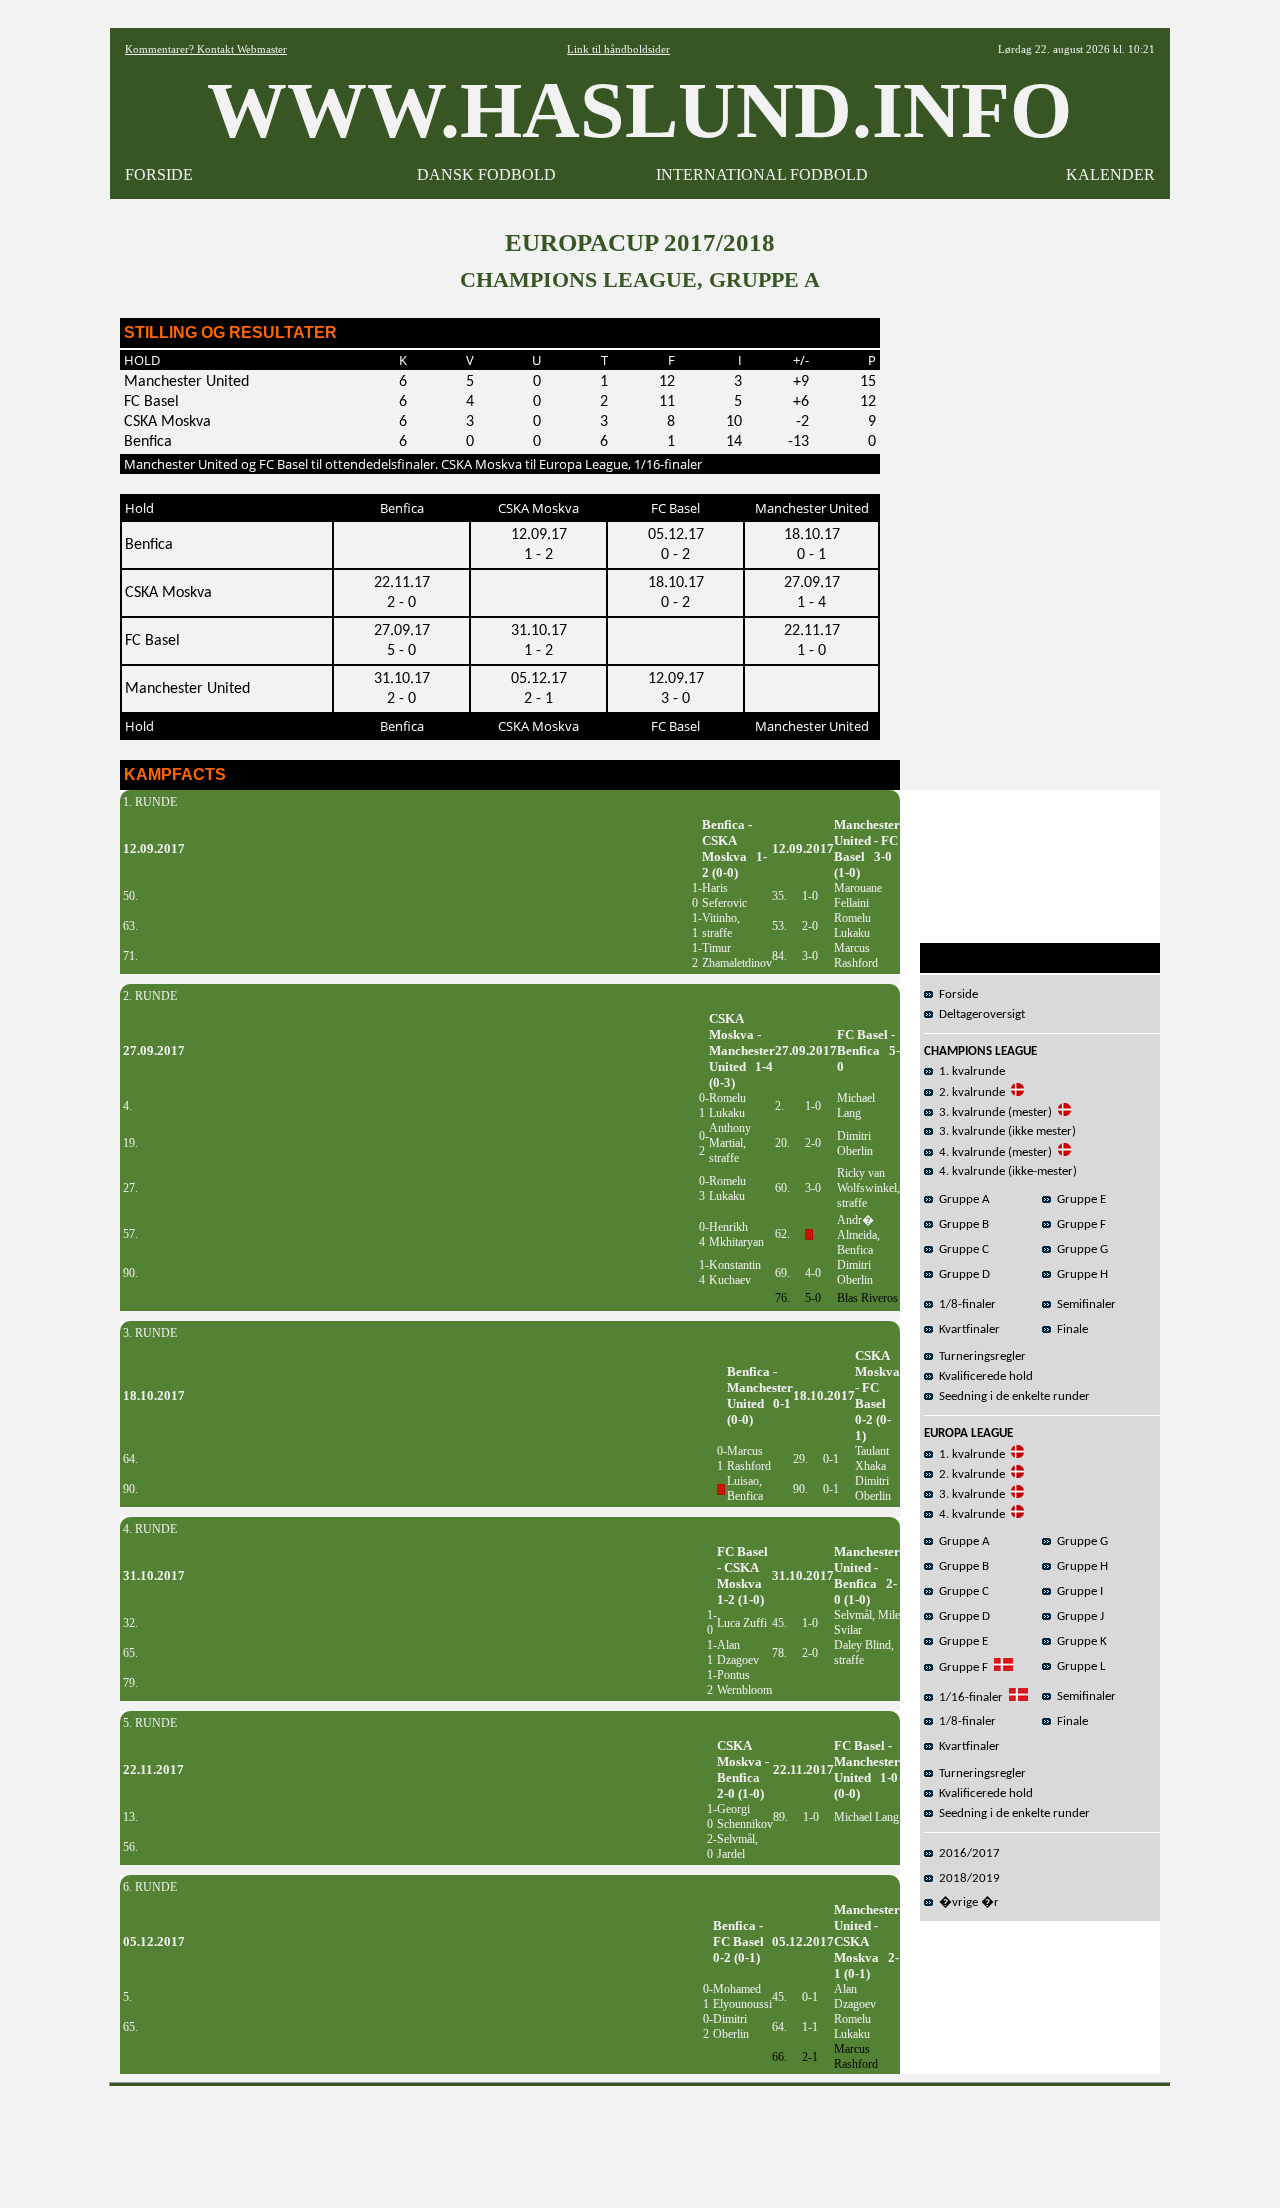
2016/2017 (966, 1853)
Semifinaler (1083, 1304)
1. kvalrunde (969, 1071)
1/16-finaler (968, 1697)
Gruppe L (1078, 1666)
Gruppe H (1079, 1274)
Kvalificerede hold (983, 1376)
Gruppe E (1078, 1199)
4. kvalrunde (969, 1514)
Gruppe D (961, 1274)
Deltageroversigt (979, 1014)
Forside (955, 994)
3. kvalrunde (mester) (992, 1112)
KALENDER (1110, 174)
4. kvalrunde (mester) (992, 1152)
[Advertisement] (640, 2140)
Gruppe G (1079, 1249)
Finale (1069, 1329)
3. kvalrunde (969, 1494)
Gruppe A (961, 1199)
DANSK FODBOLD (486, 174)
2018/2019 (966, 1878)
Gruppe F (1078, 1224)
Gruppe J (1077, 1616)
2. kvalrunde (969, 1092)
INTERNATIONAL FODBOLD (762, 174)
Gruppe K (1079, 1641)
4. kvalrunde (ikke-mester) (1005, 1171)
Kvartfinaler (966, 1329)
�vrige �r (966, 1902)
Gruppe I (1077, 1591)
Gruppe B (961, 1224)
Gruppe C (961, 1249)
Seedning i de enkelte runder (1011, 1396)
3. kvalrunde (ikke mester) (1004, 1131)
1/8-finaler (964, 1304)
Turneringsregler (979, 1356)
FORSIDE (159, 174)
